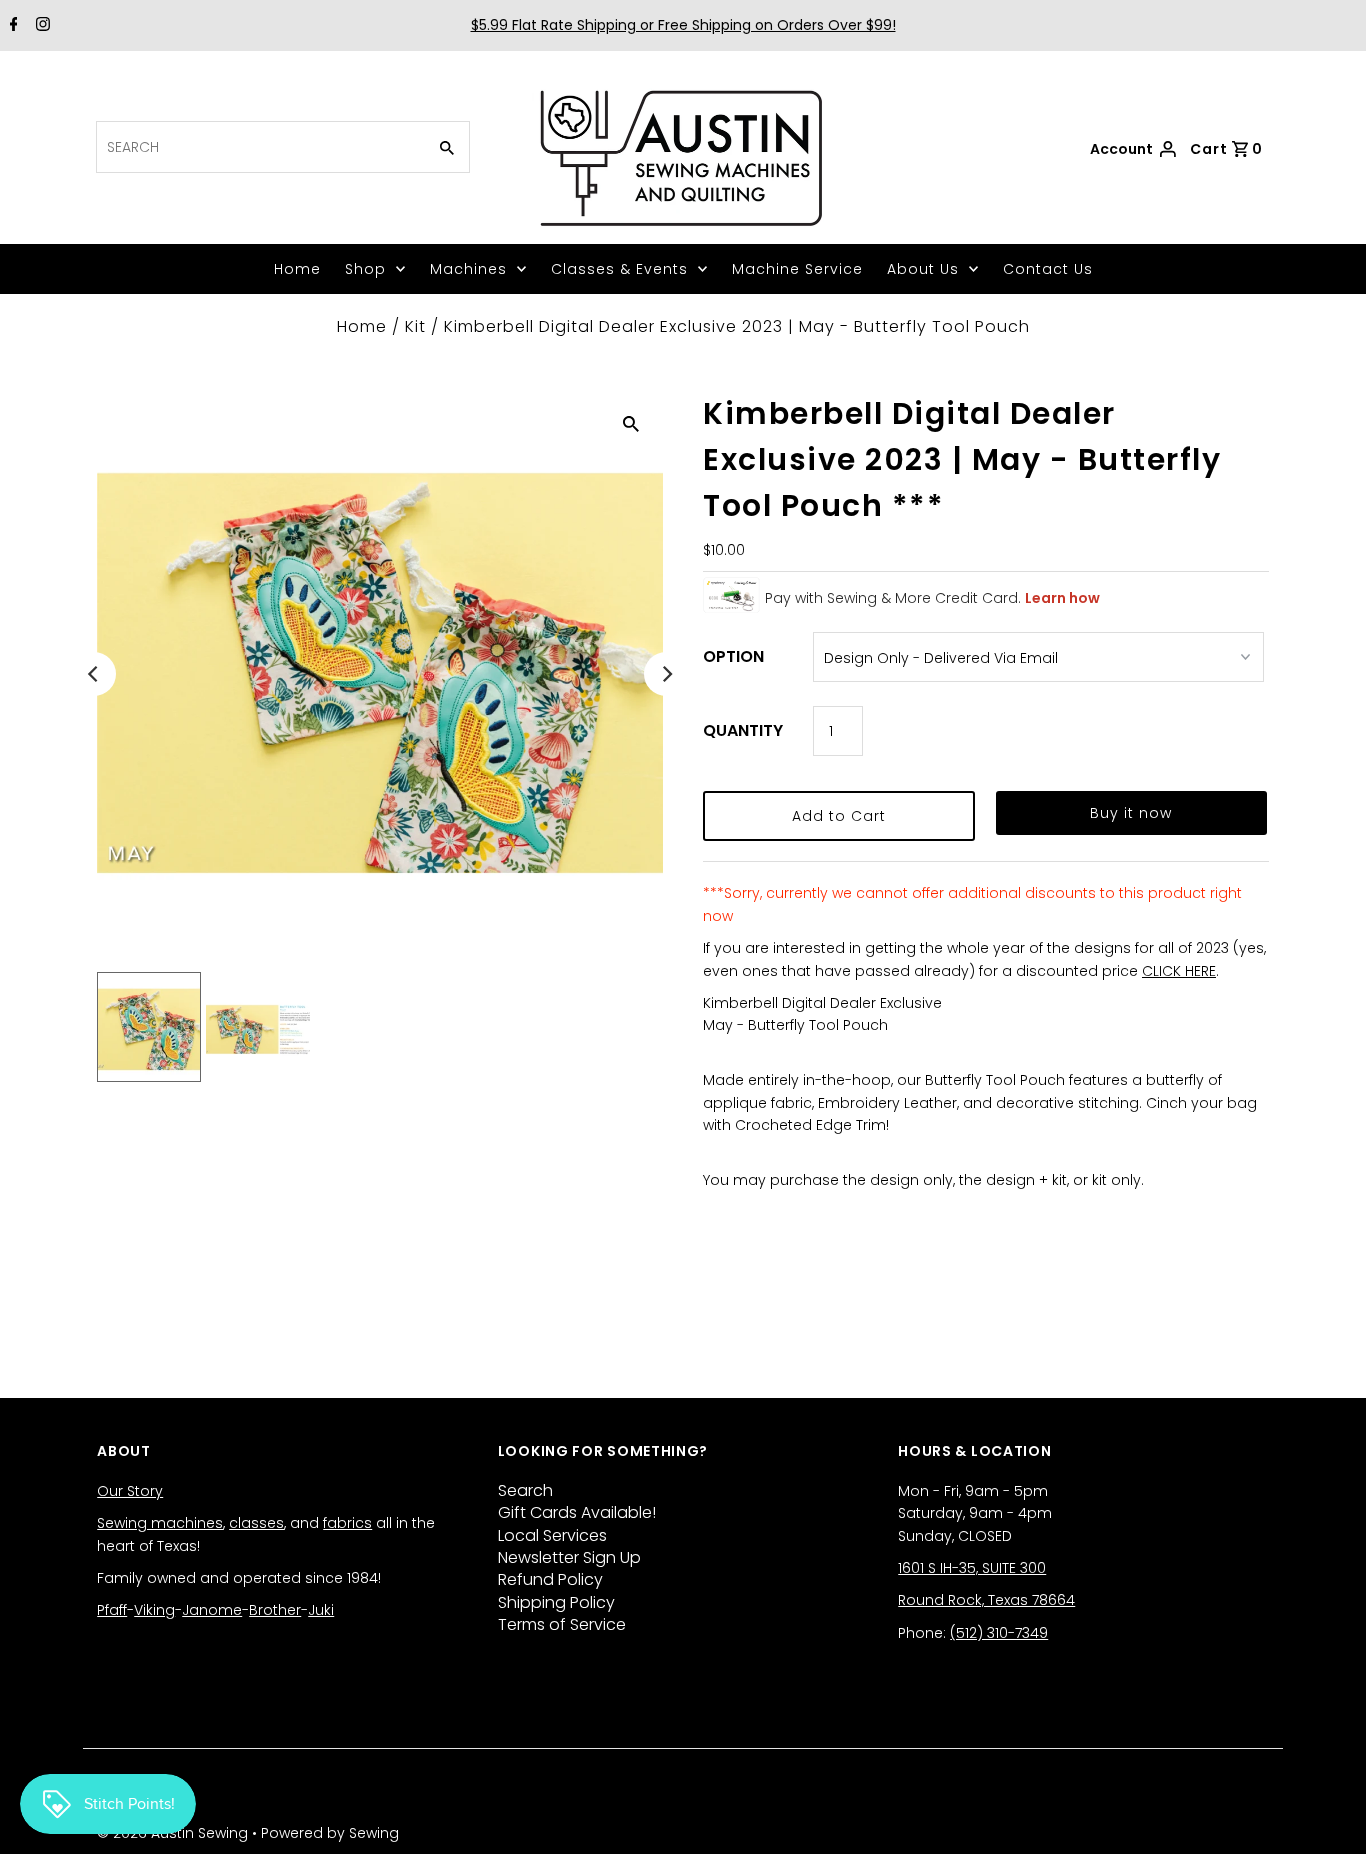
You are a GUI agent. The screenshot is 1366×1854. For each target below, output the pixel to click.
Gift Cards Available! (577, 1512)
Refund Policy (550, 1579)
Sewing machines (160, 1523)
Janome (212, 1610)
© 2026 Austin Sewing (174, 1833)
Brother (275, 1610)
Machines (468, 269)
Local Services (552, 1535)
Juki (321, 1610)
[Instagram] (40, 26)
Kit (415, 326)
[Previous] (94, 674)
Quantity (743, 730)
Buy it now (1131, 813)
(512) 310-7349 (999, 1633)
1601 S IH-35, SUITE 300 (972, 1568)
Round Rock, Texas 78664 (986, 1600)
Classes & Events (619, 269)
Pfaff (112, 1610)
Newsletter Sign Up (569, 1557)
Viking (154, 1610)
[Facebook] (11, 26)
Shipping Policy (556, 1602)
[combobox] (259, 147)
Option (733, 656)
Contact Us (1048, 269)
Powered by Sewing (330, 1833)
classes (256, 1523)
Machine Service (797, 269)
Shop (365, 269)
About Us (923, 269)
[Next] (666, 674)
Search (525, 1490)
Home (297, 269)
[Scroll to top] (1326, 1814)
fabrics (347, 1523)
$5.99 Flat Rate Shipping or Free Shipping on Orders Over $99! (683, 25)
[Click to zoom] (631, 423)
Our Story (130, 1491)
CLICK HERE (1179, 971)
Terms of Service (562, 1624)
